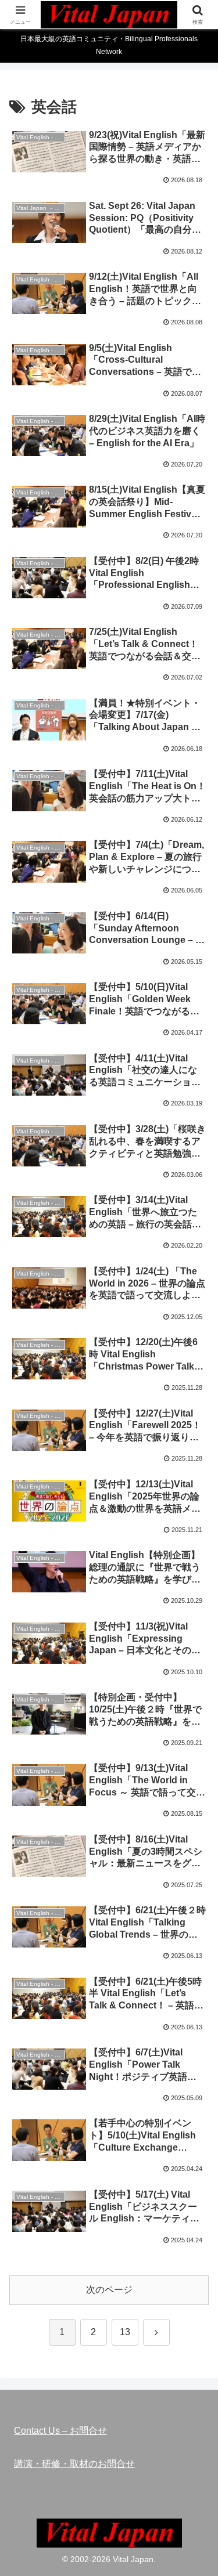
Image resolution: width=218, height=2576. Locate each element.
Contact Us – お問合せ (60, 2431)
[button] (195, 1835)
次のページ (109, 2290)
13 (125, 2332)
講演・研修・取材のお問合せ (74, 2464)
